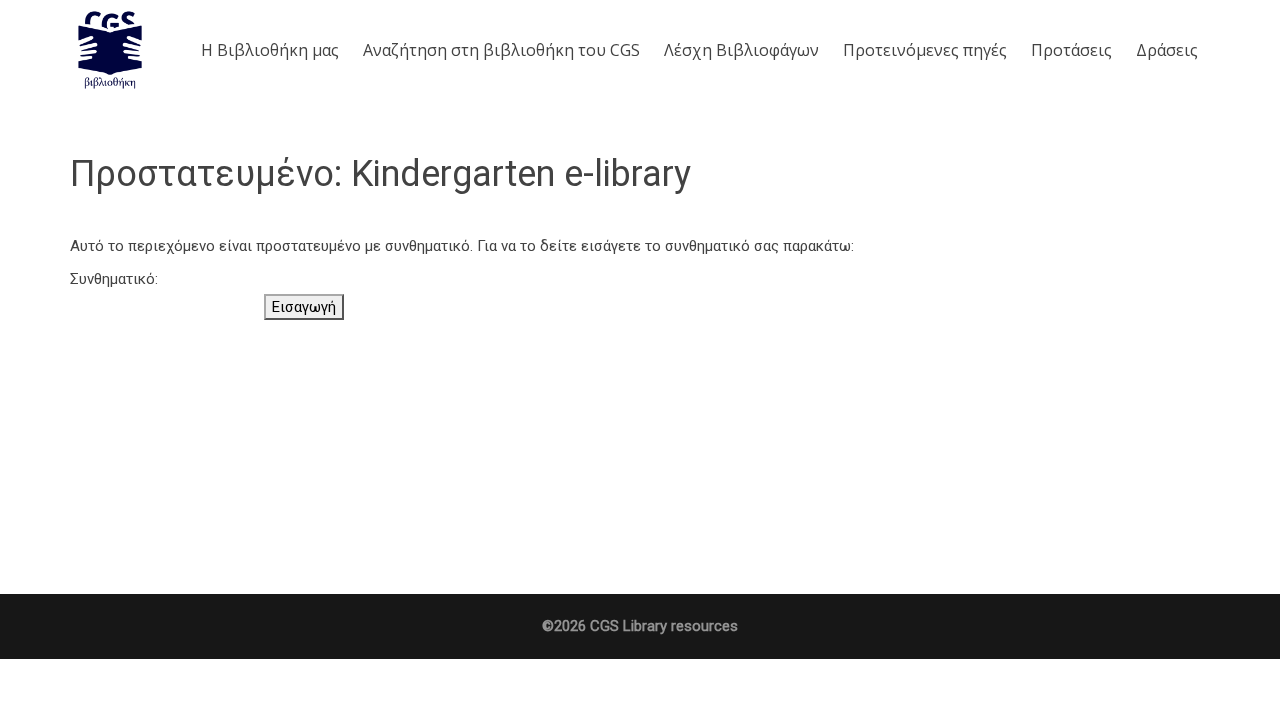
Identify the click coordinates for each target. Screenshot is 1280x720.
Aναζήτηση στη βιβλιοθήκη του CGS (501, 50)
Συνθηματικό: (114, 279)
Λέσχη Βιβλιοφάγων (741, 50)
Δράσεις (1167, 50)
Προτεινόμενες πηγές (925, 50)
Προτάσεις (1071, 50)
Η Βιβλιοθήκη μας (270, 50)
